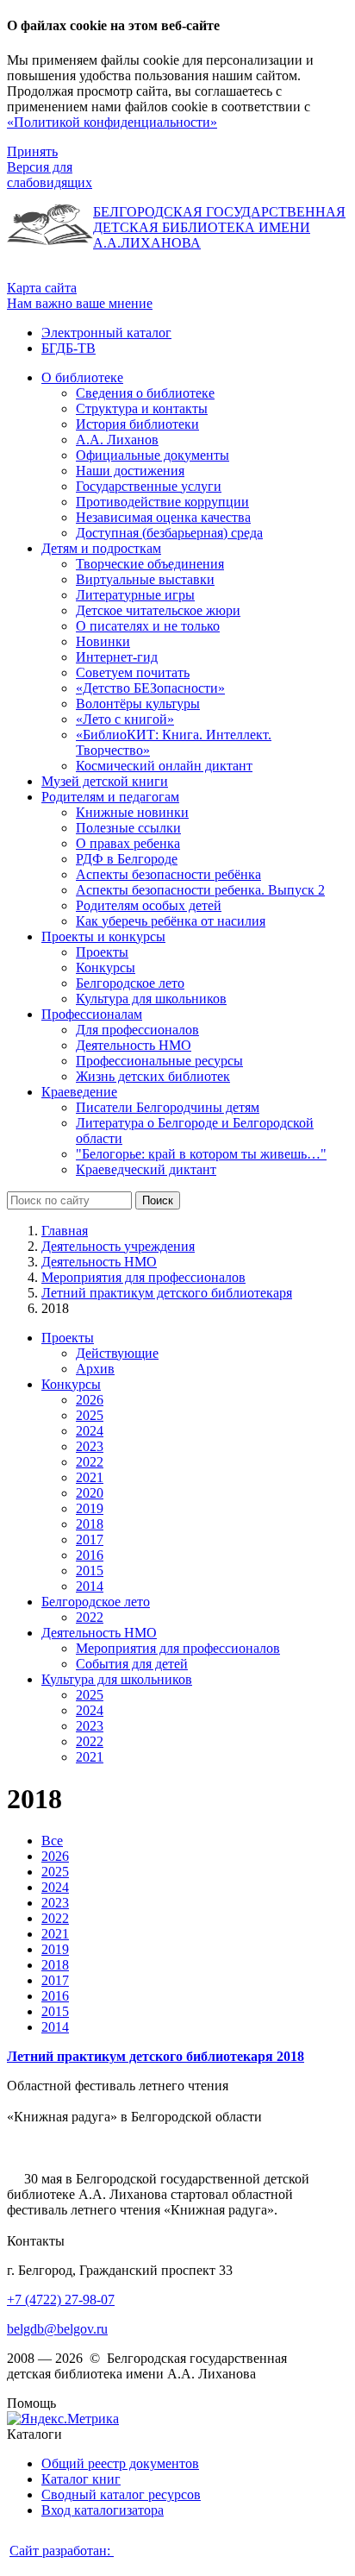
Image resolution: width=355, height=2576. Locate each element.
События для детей (132, 1664)
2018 (90, 1524)
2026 (90, 1400)
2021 (90, 1477)
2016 (90, 1555)
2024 (90, 1431)
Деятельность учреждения (118, 1246)
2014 (90, 1586)
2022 (90, 1462)
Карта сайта (42, 288)
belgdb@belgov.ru (57, 2329)
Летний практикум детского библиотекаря (167, 1293)
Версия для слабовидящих (50, 175)
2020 (90, 1493)
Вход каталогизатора (103, 2510)
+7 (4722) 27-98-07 (61, 2300)
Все (52, 1841)
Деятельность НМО (99, 1262)
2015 (90, 1571)
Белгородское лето (96, 1602)
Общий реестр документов (120, 2463)
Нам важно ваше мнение (80, 303)
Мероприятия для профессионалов (143, 1277)
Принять (32, 151)
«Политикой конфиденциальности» (112, 122)
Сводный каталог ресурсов (121, 2494)
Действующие (117, 1353)
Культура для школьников (117, 1679)
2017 (90, 1539)
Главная (65, 1231)
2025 (90, 1415)
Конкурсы (71, 1384)
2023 (90, 1446)
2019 (90, 1508)
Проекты (68, 1338)
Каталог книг (81, 2479)
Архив (95, 1369)
